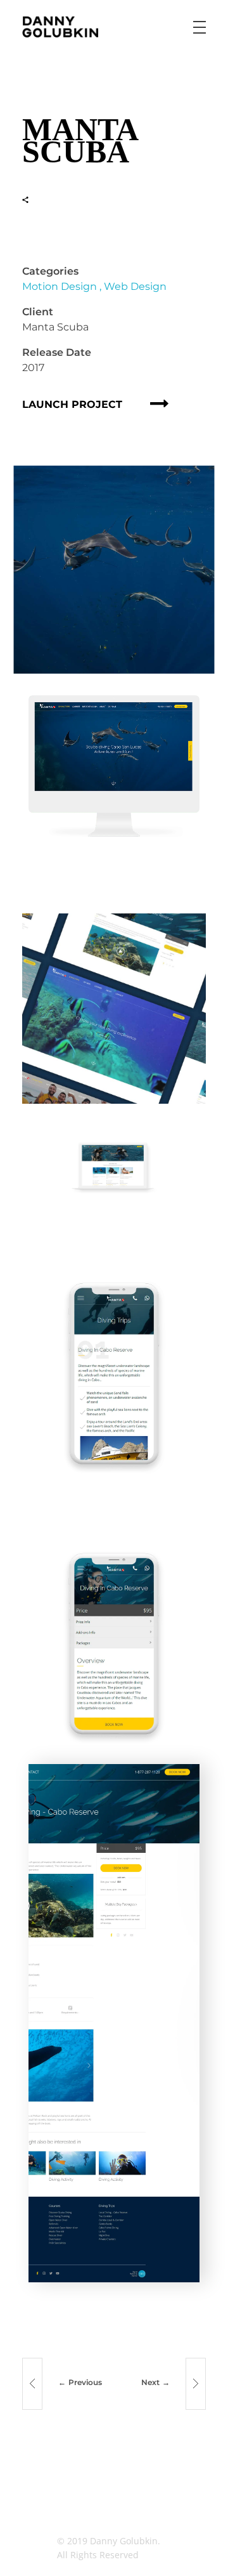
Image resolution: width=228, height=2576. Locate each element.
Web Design (135, 286)
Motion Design (60, 286)
